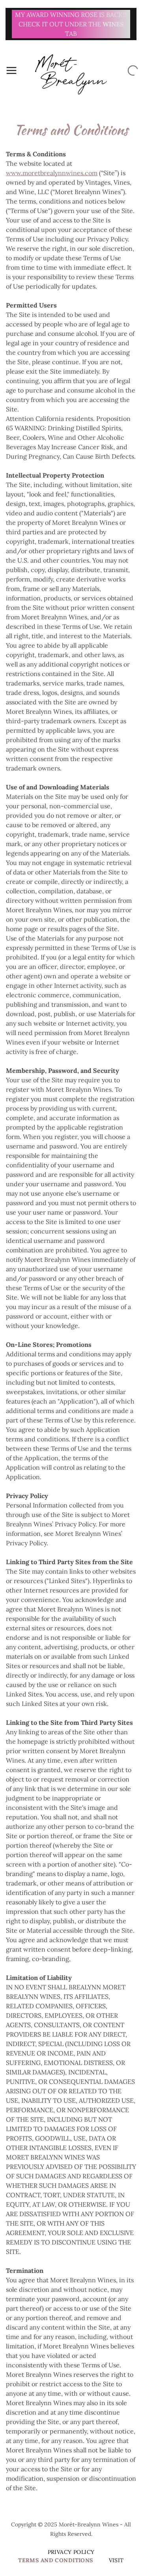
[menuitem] (71, 2552)
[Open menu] (11, 70)
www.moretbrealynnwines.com (52, 173)
